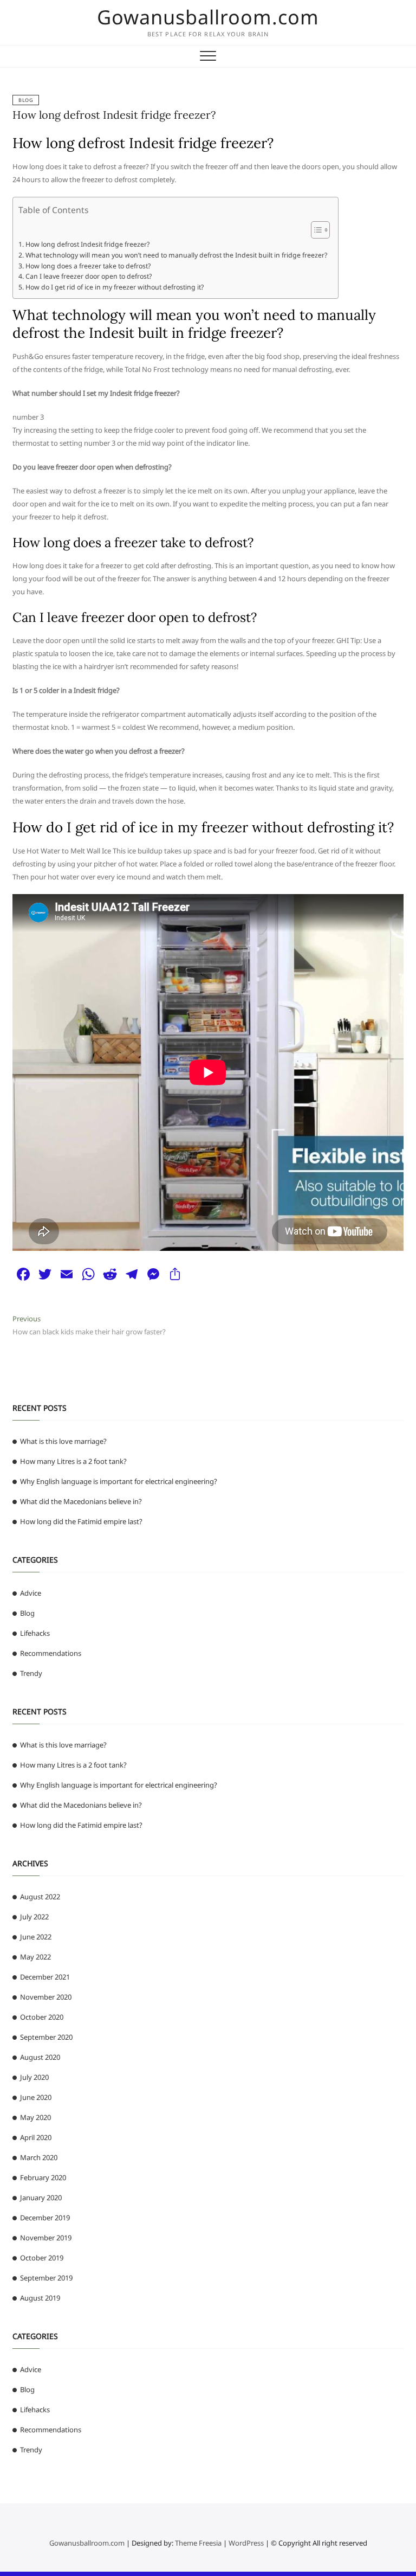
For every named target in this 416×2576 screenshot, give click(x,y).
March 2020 (39, 2157)
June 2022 (36, 1937)
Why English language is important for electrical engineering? (119, 1481)
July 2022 (34, 1917)
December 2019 (45, 2218)
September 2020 (46, 2037)
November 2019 (46, 2238)
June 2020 (36, 2097)
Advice (31, 1593)
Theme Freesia (198, 2543)
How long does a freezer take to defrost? (88, 266)
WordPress (246, 2543)
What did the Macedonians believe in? (81, 1501)
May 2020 (35, 2117)
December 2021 (45, 1977)
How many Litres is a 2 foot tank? (73, 1461)
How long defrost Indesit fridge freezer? (114, 115)
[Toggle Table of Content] (315, 230)
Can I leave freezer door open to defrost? (88, 276)
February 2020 (43, 2177)
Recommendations (51, 1653)
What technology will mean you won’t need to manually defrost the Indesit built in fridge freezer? (176, 255)
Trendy (31, 1673)
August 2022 (40, 1897)
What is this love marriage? (63, 1441)
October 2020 (42, 2017)
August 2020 (40, 2057)
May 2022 (35, 1957)
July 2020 (34, 2077)
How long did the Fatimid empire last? (81, 1521)
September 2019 (46, 2278)
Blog (26, 100)
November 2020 (46, 1997)
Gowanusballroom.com (208, 17)
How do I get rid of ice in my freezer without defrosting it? (114, 287)
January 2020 (41, 2198)
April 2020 (36, 2137)
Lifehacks (35, 1633)
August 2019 (40, 2298)
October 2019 (42, 2258)
